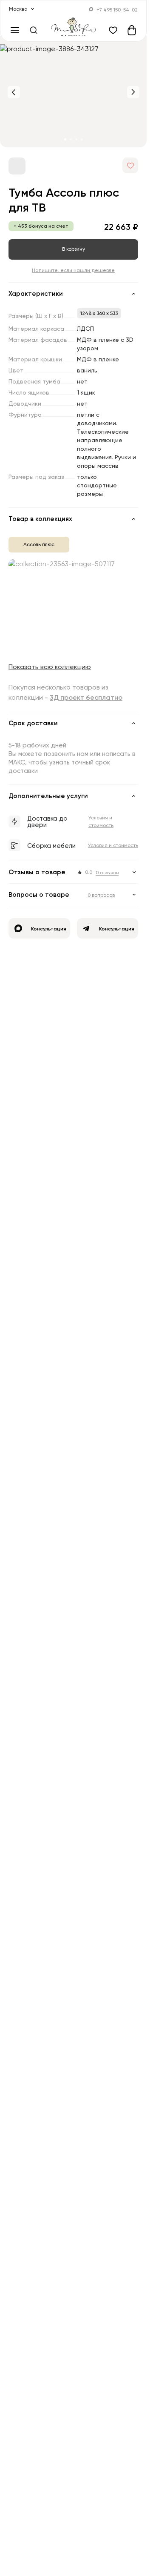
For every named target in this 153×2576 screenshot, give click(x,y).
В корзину (74, 249)
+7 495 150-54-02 (117, 10)
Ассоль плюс (39, 544)
